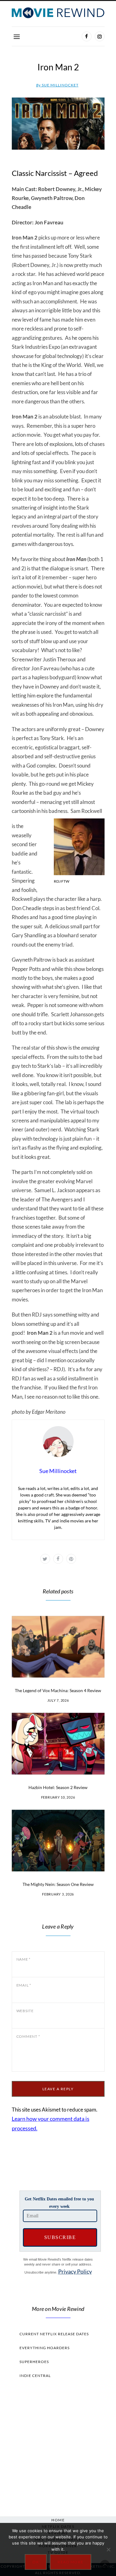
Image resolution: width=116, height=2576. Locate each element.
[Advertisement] (58, 2446)
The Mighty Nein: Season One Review (58, 1884)
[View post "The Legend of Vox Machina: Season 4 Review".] (58, 1647)
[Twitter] (45, 1559)
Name (24, 1959)
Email (24, 1985)
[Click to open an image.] (58, 124)
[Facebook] (87, 36)
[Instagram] (100, 36)
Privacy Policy (75, 2271)
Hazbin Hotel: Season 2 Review (58, 1787)
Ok (36, 2562)
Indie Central (35, 2376)
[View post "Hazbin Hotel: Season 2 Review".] (58, 1744)
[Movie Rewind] (58, 13)
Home (58, 2520)
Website (25, 2011)
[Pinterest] (71, 1559)
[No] (108, 2549)
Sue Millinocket (57, 85)
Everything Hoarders (45, 2348)
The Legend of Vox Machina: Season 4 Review (58, 1690)
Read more (71, 2562)
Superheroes (34, 2362)
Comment (28, 2036)
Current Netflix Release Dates (54, 2334)
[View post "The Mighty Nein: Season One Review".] (58, 1841)
